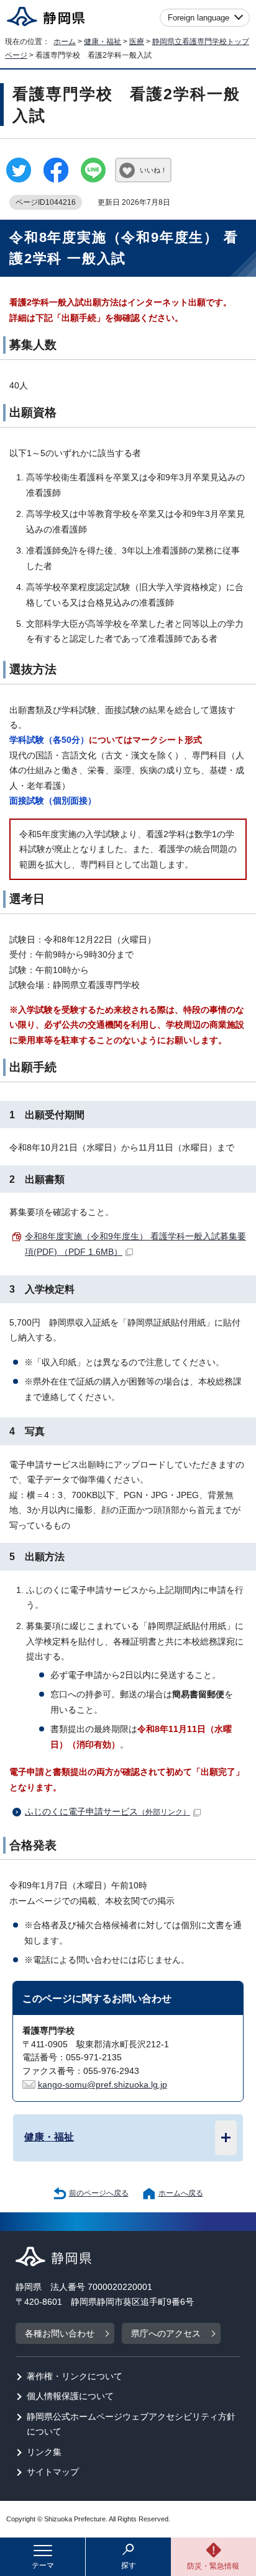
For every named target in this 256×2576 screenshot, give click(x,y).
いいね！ (153, 170)
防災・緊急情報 (213, 2566)
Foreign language (199, 18)
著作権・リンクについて (75, 2376)
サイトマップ (53, 2472)
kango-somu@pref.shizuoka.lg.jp (103, 2085)
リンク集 (44, 2452)
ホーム (65, 42)
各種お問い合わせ (60, 2334)
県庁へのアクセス (166, 2334)
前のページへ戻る (99, 2193)
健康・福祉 (103, 42)
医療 (137, 42)
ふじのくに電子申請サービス (107, 1812)
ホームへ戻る (181, 2193)
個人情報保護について (70, 2396)
